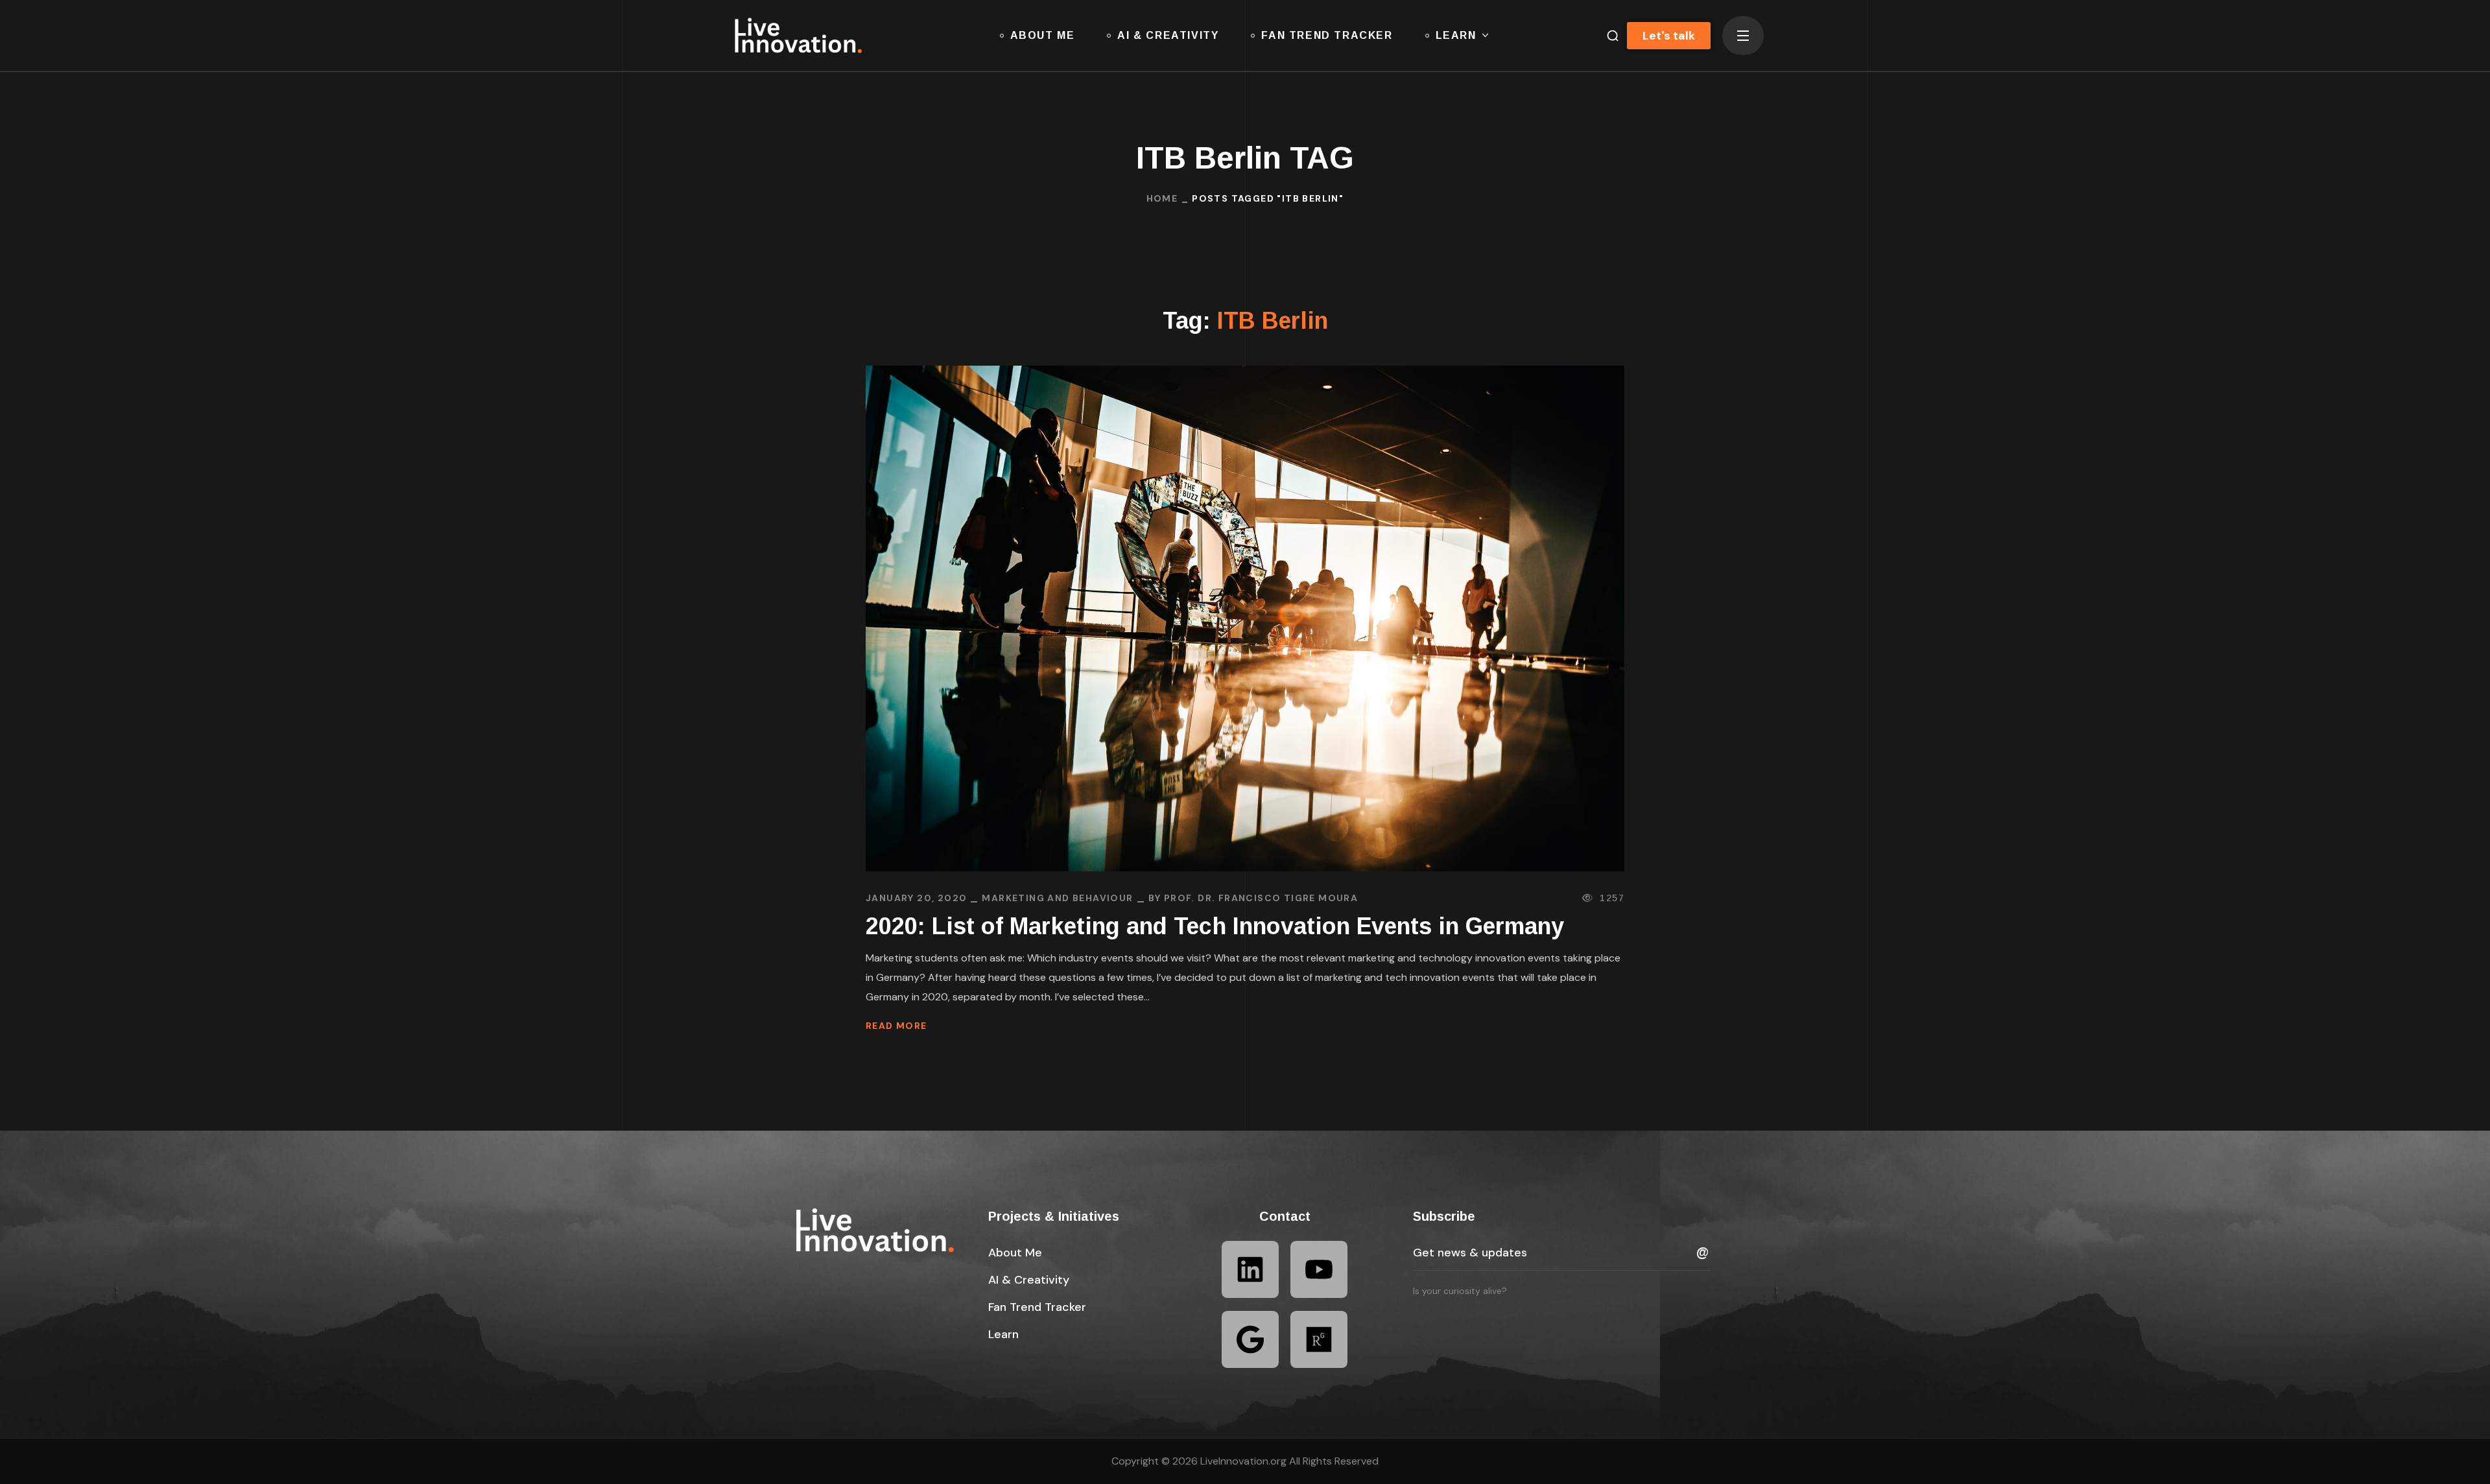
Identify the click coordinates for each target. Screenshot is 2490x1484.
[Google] (1250, 1339)
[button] (1607, 36)
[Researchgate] (1319, 1339)
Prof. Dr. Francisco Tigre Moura (1261, 898)
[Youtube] (1319, 1269)
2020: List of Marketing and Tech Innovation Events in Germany (1215, 926)
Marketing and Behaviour (1057, 898)
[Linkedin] (1250, 1269)
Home (1162, 198)
